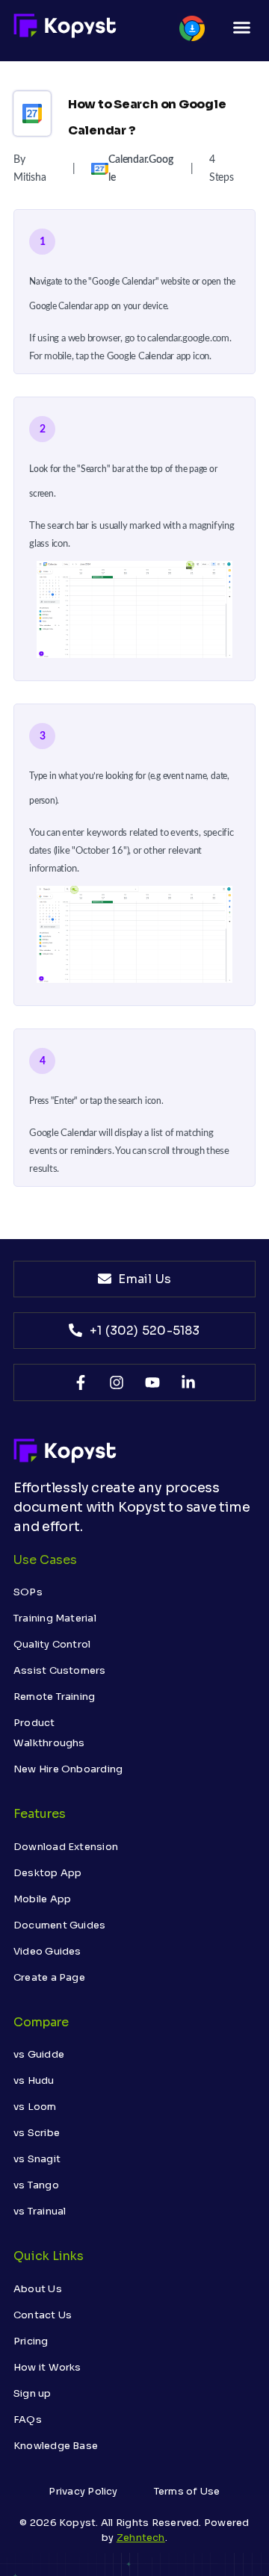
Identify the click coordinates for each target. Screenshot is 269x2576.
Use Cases (45, 1560)
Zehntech (141, 2538)
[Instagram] (117, 1382)
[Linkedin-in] (188, 1382)
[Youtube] (152, 1382)
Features (40, 1814)
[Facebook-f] (81, 1382)
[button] (241, 28)
